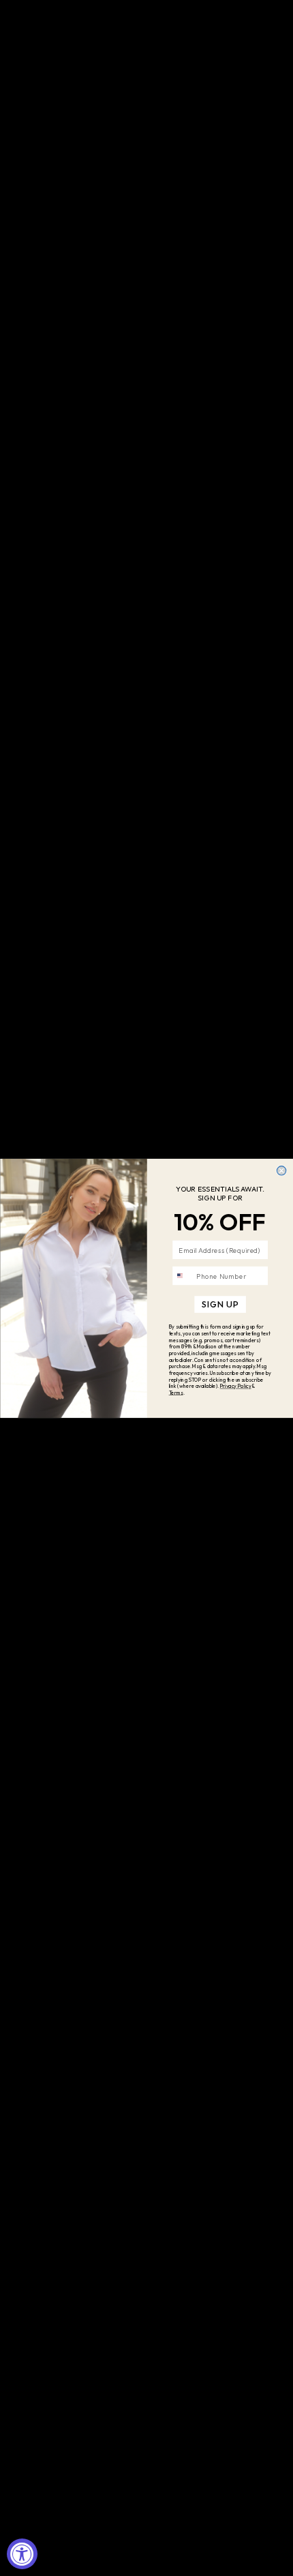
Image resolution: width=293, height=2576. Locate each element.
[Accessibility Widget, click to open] (22, 2554)
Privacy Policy (235, 1386)
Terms (175, 1393)
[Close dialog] (281, 1170)
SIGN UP (220, 1304)
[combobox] (182, 1275)
